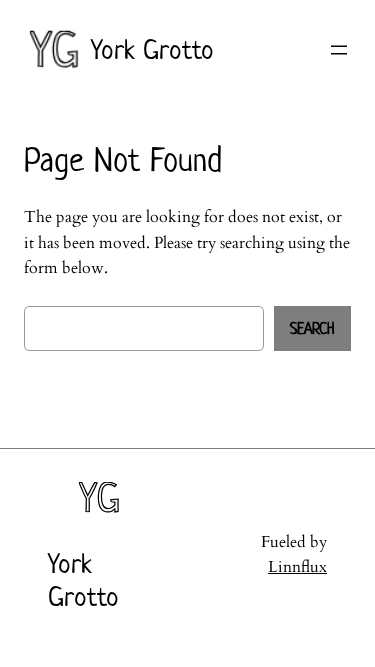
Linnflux (297, 567)
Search (312, 328)
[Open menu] (339, 50)
